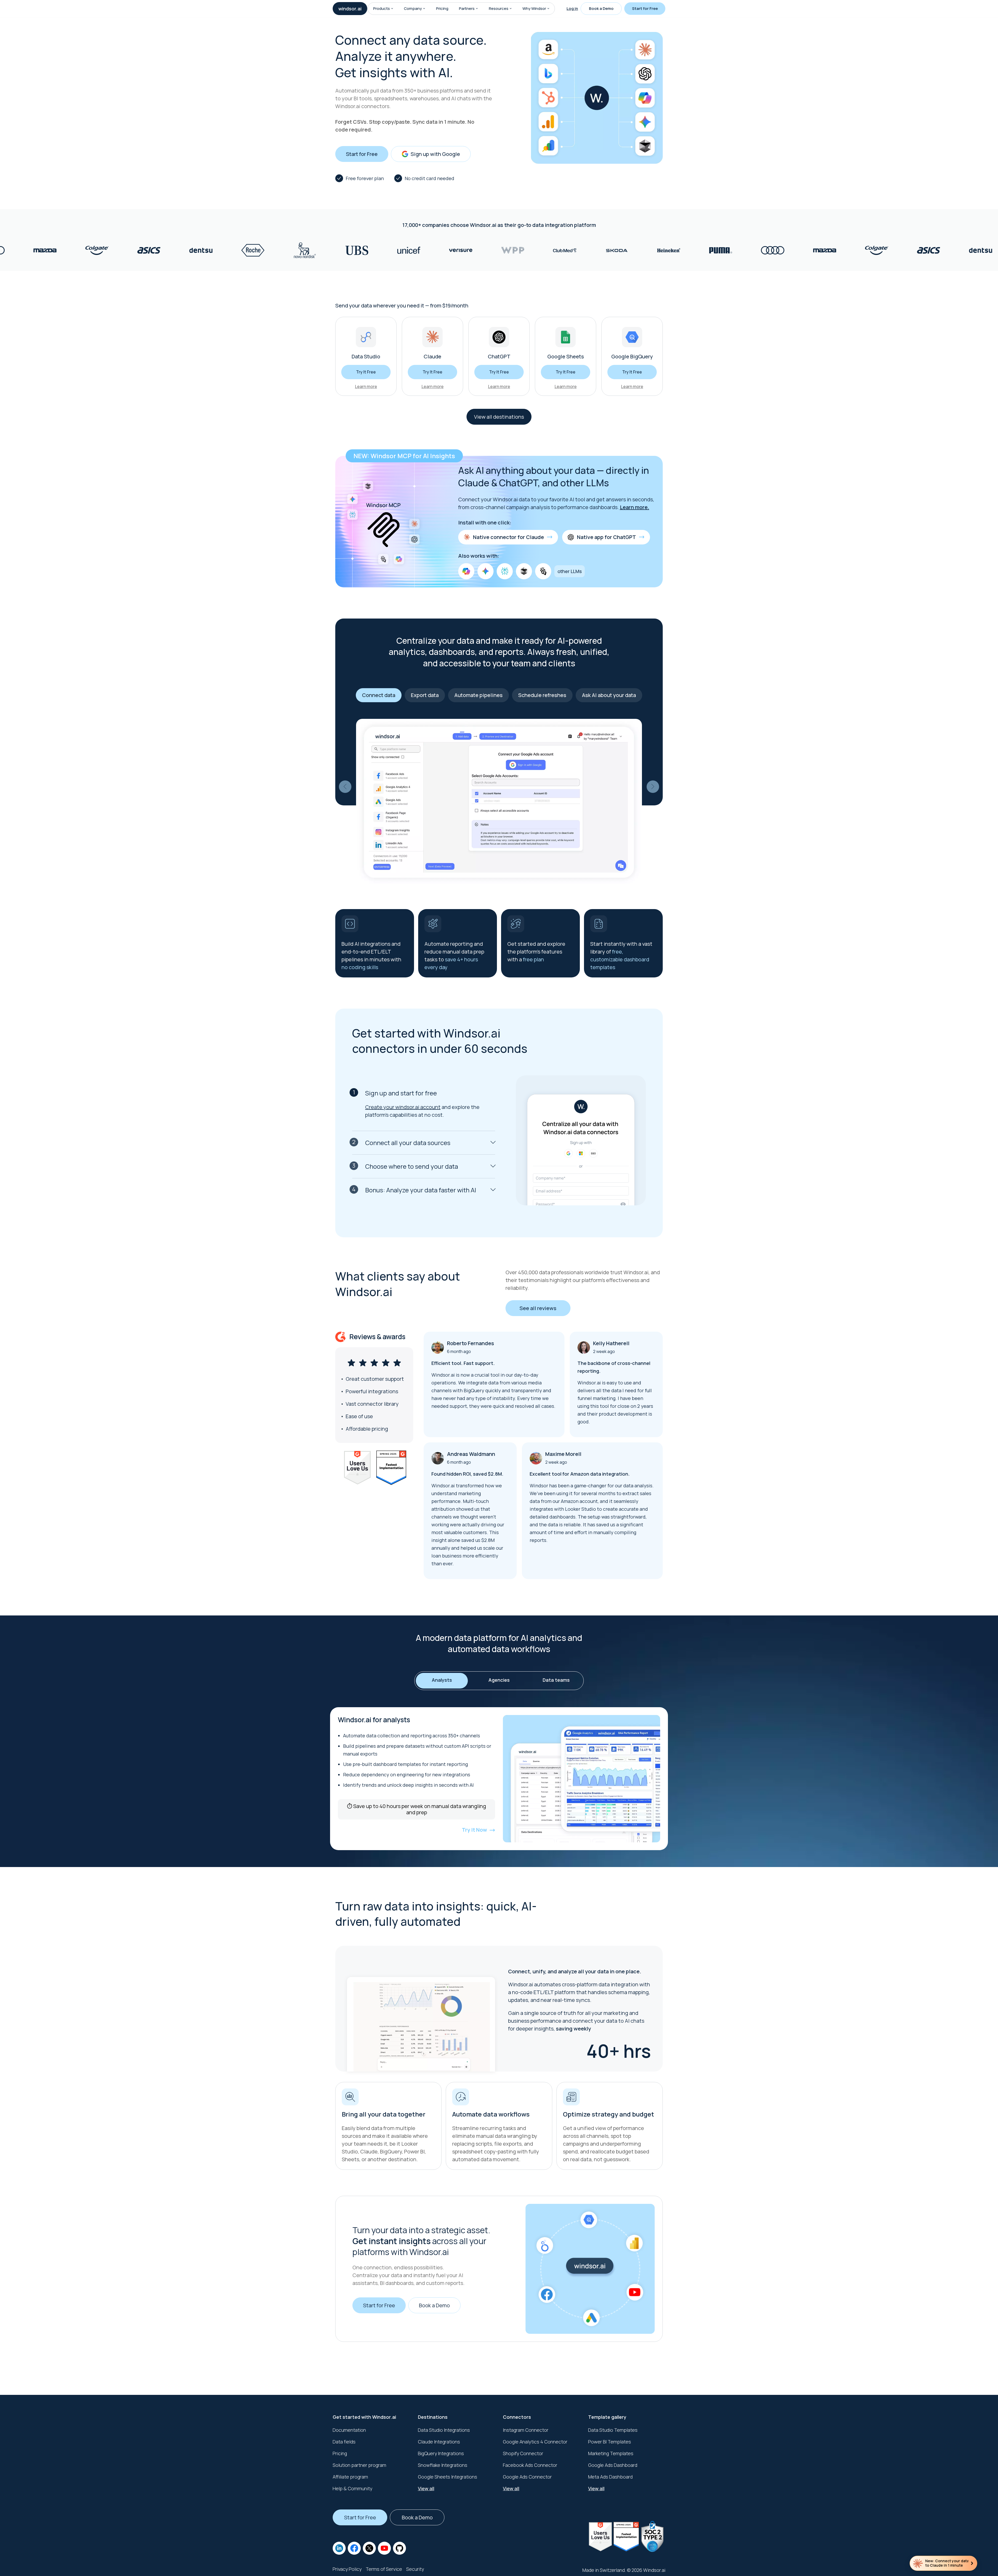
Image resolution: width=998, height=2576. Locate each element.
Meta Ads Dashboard (610, 2477)
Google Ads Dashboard (613, 2465)
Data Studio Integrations (444, 2430)
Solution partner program (359, 2465)
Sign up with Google (435, 154)
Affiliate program (350, 2477)
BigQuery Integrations (441, 2453)
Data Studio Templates (613, 2430)
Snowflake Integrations (443, 2465)
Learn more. (635, 507)
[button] (392, 9)
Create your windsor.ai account (403, 1107)
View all (426, 2488)
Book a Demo (601, 8)
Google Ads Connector (527, 2477)
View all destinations (499, 417)
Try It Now (474, 1830)
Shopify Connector (523, 2453)
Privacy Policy (347, 2569)
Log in (572, 8)
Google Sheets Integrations (448, 2477)
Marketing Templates (611, 2453)
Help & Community (352, 2488)
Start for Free (645, 8)
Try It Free (366, 372)
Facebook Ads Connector (530, 2465)
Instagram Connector (526, 2430)
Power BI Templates (610, 2442)
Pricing (442, 8)
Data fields (344, 2442)
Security (415, 2569)
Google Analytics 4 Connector (535, 2442)
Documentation (349, 2430)
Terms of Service (384, 2569)
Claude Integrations (439, 2442)
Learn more (366, 386)
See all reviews (538, 1308)
